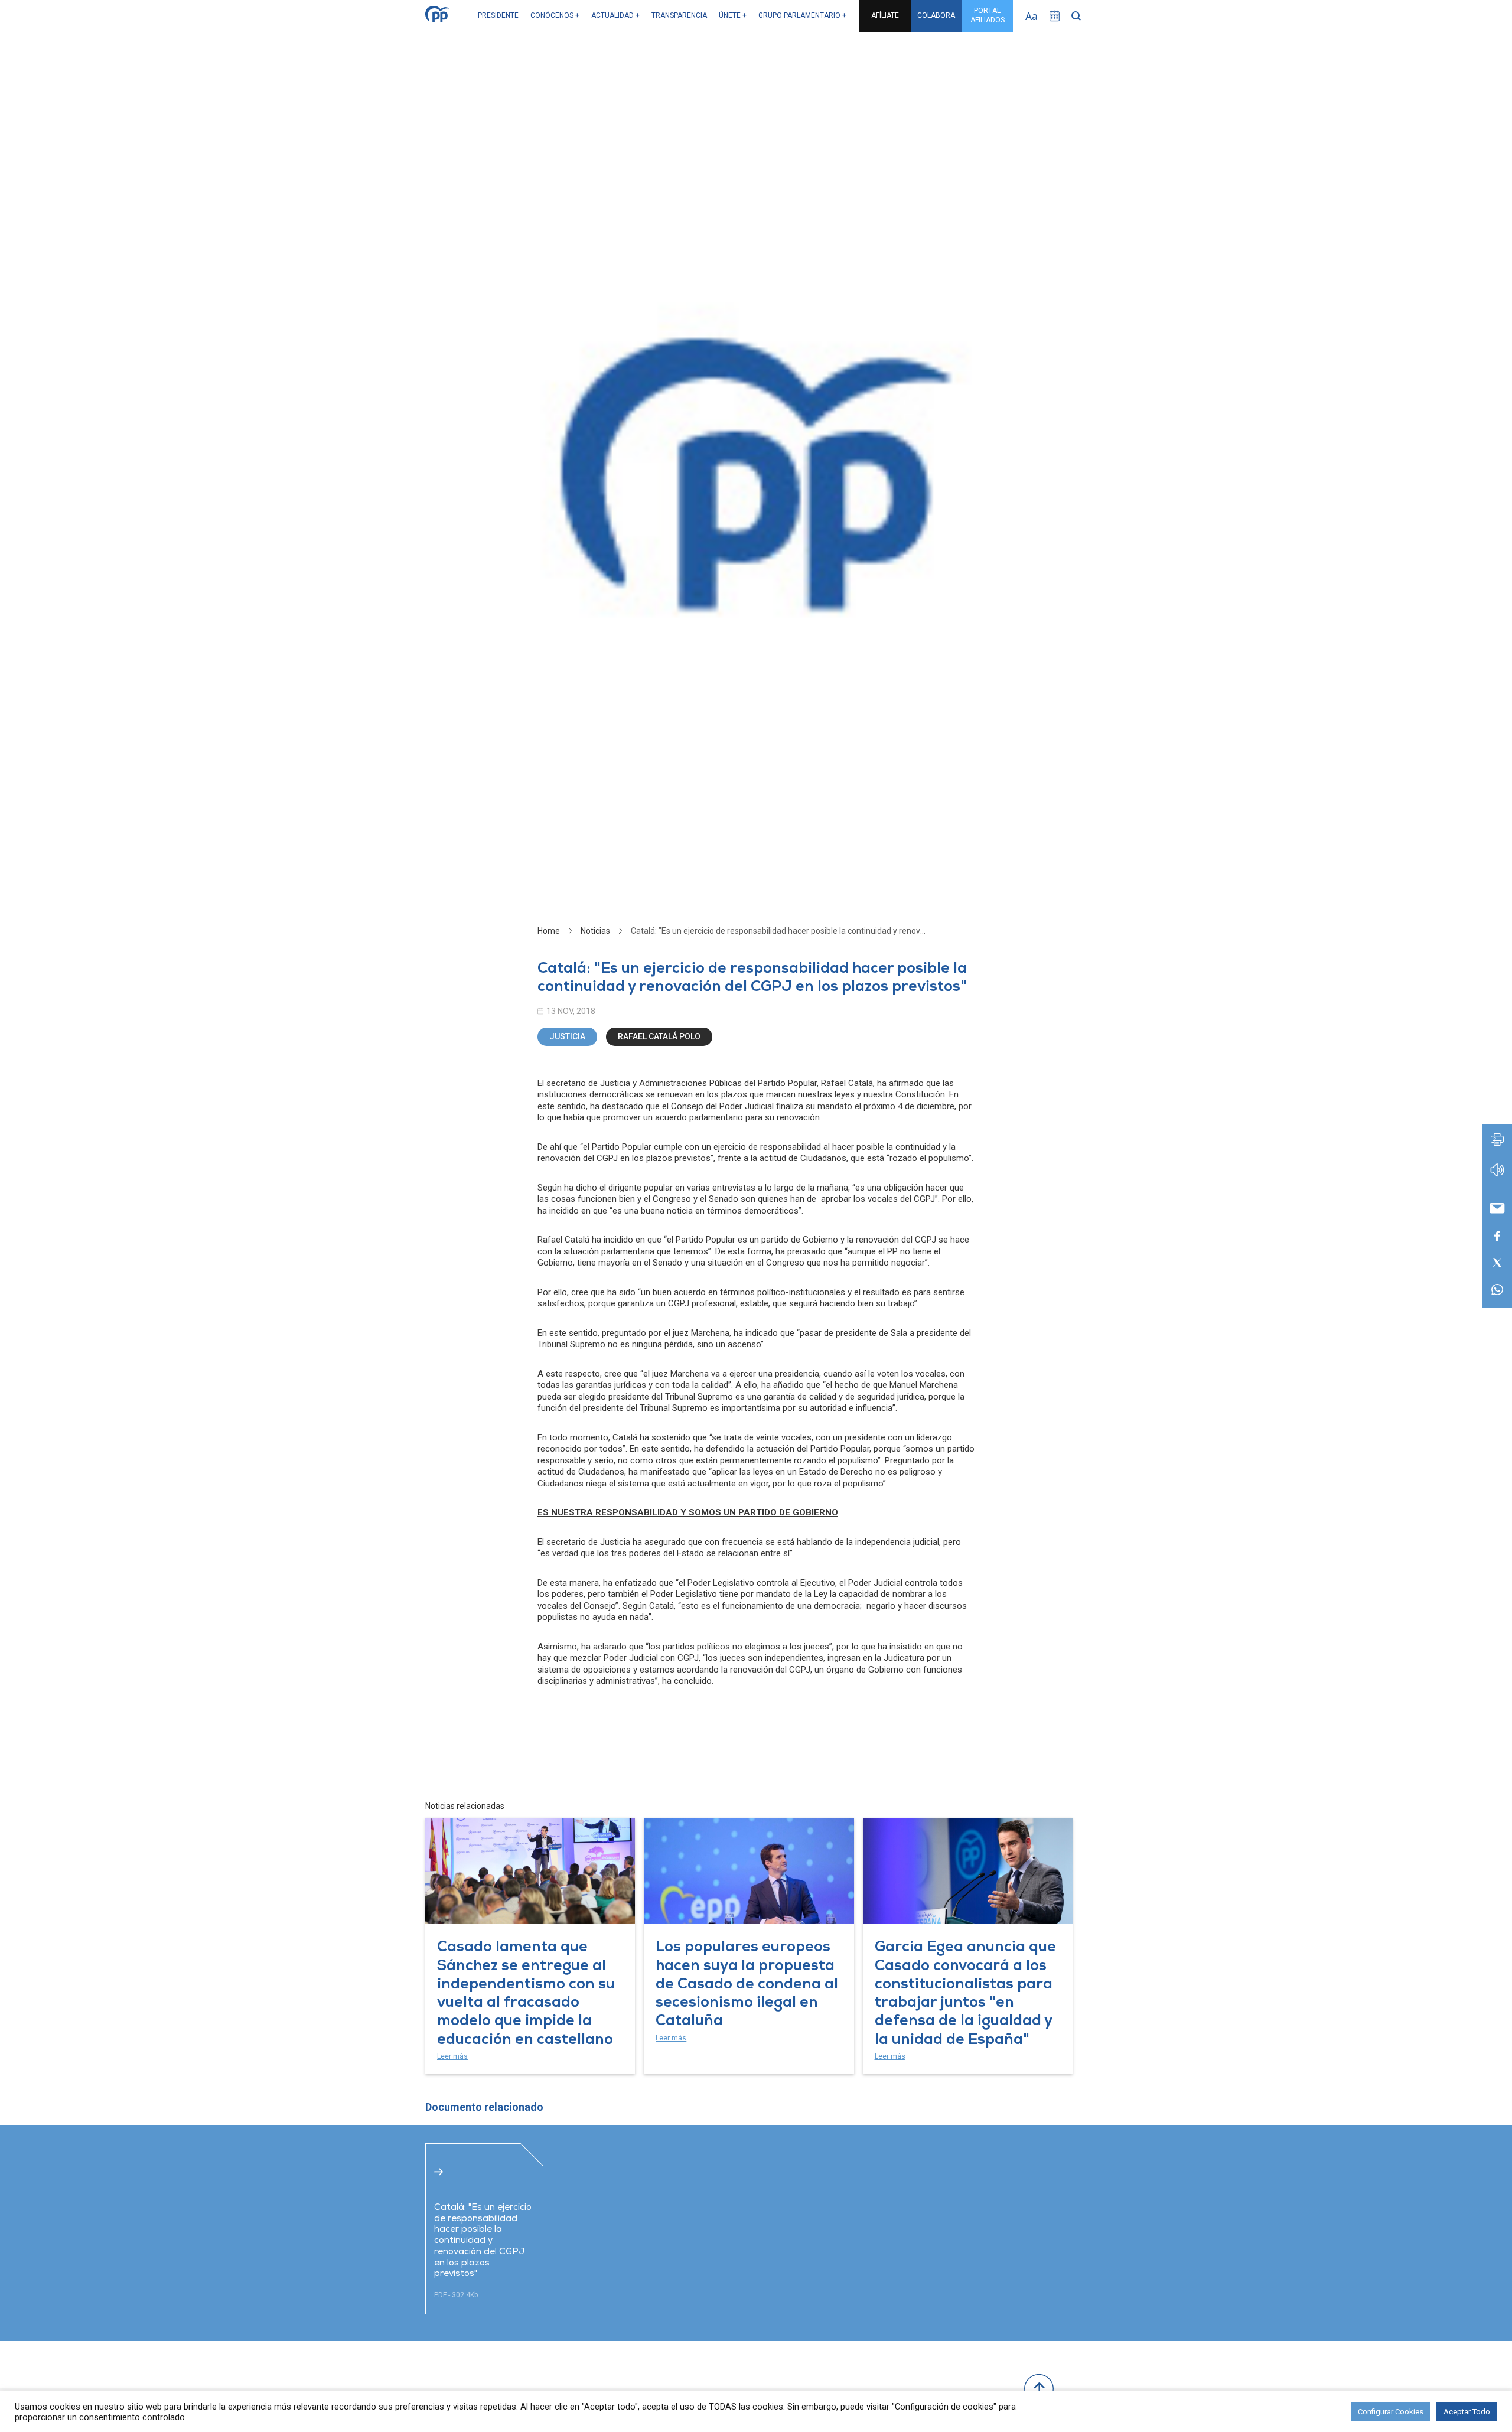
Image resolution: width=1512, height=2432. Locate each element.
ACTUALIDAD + (615, 15)
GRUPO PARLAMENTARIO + (802, 15)
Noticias (595, 931)
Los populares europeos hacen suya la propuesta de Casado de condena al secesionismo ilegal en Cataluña (747, 1985)
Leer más (452, 2056)
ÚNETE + (733, 15)
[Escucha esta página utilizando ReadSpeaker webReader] (1497, 1176)
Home (549, 931)
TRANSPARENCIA (679, 15)
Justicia (567, 1036)
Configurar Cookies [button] (1391, 2412)
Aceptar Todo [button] (1467, 2412)
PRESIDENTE (498, 15)
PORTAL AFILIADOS (988, 15)
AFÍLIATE (885, 15)
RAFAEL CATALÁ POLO (659, 1036)
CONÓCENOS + (555, 15)
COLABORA (936, 15)
